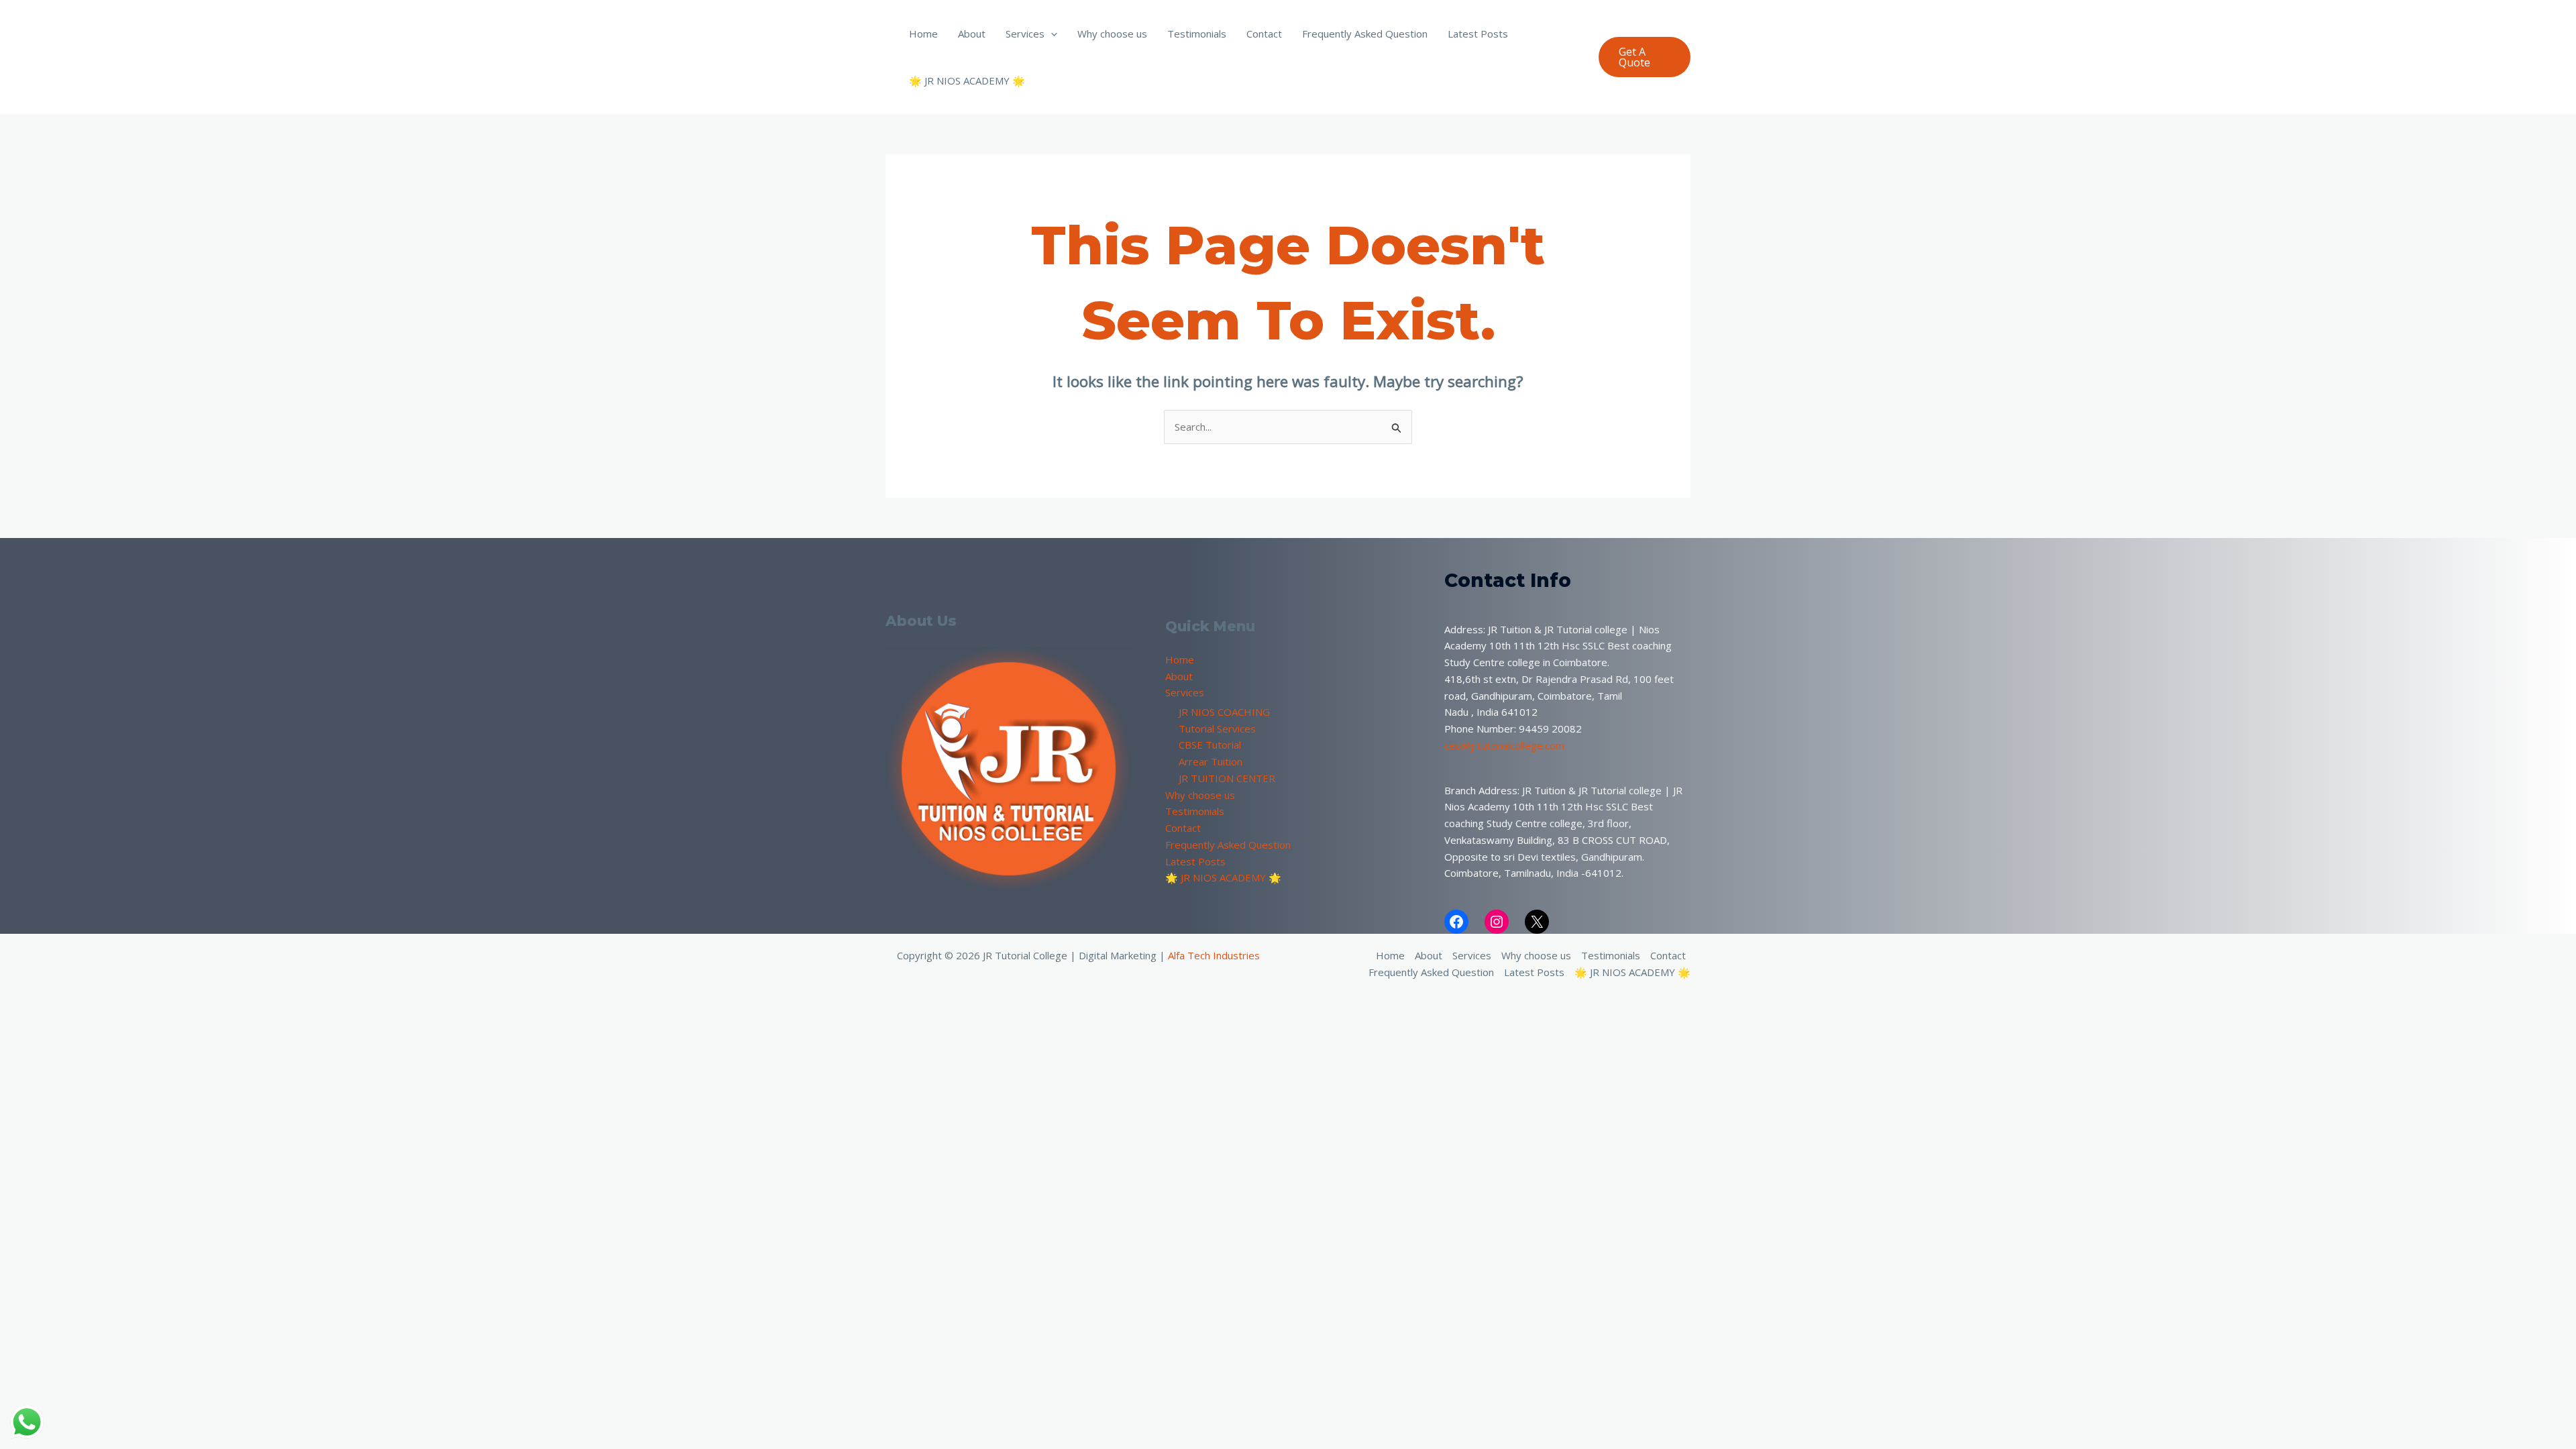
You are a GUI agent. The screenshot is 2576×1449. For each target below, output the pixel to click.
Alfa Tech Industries (1214, 955)
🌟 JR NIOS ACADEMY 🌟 (967, 80)
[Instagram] (1497, 922)
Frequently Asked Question (1365, 34)
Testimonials (1197, 34)
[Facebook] (1456, 922)
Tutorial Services (1217, 729)
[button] (1051, 34)
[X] (1537, 922)
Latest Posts (1478, 34)
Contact (1264, 34)
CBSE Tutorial (1210, 745)
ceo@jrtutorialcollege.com (1504, 745)
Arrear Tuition (1211, 761)
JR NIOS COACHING (1224, 712)
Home (923, 34)
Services (1025, 34)
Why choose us (1112, 34)
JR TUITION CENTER (1227, 778)
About (972, 34)
